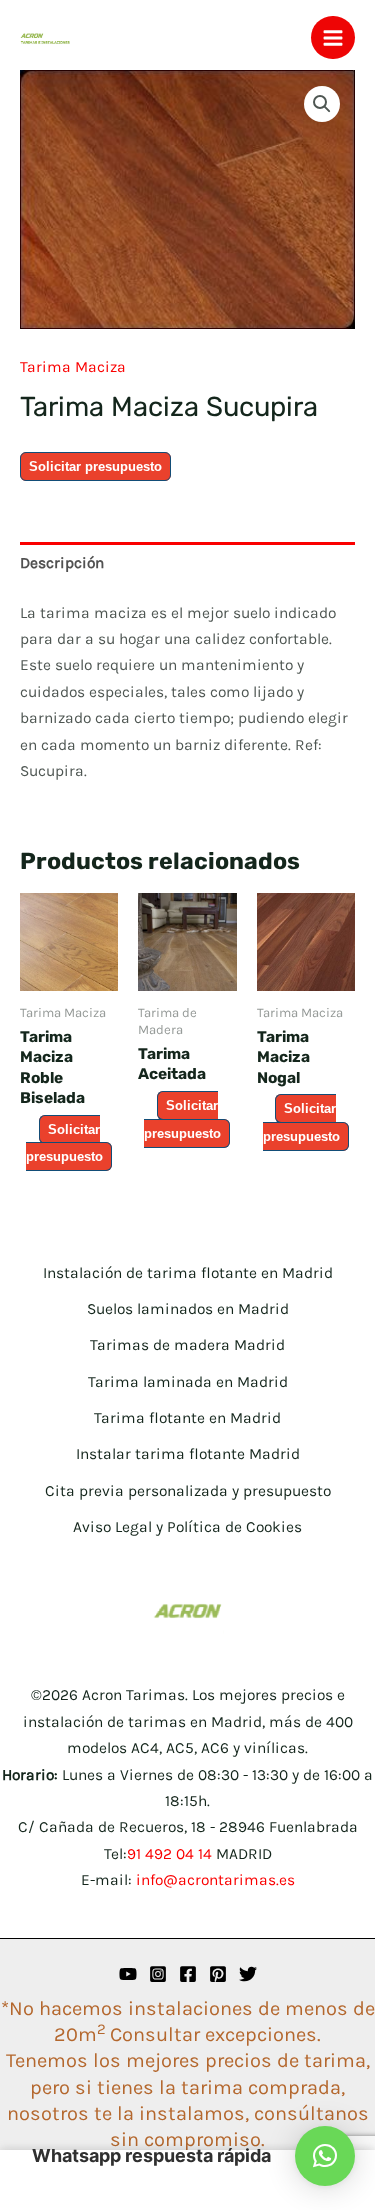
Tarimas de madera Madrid (187, 1345)
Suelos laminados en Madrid (188, 1309)
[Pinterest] (218, 1974)
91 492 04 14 (169, 1854)
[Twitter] (248, 1974)
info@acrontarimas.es (215, 1880)
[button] (322, 104)
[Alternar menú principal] (333, 38)
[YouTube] (128, 1974)
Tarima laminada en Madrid (188, 1382)
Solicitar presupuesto (95, 466)
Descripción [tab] (62, 563)
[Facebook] (188, 1974)
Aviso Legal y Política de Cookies (187, 1527)
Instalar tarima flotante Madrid (188, 1454)
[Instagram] (158, 1974)
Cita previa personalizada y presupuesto (188, 1491)
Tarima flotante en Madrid (187, 1418)
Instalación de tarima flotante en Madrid (188, 1273)
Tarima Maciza (73, 367)
